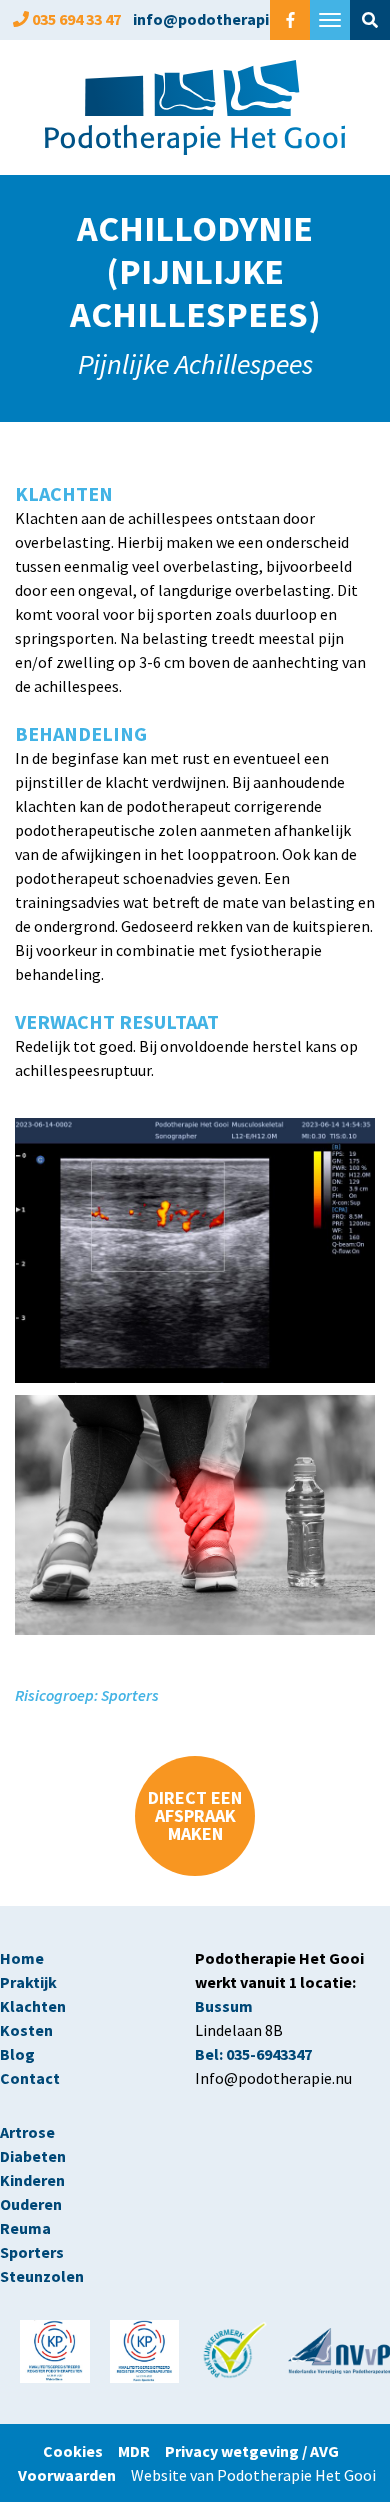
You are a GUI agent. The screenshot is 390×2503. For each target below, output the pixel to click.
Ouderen (31, 2204)
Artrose (27, 2132)
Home (22, 1958)
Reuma (27, 2228)
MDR (134, 2451)
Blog (17, 2054)
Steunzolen (42, 2276)
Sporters (32, 2252)
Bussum (224, 2006)
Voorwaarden (67, 2475)
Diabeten (33, 2156)
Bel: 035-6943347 (253, 2054)
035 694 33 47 (76, 19)
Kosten (26, 2030)
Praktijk (28, 1982)
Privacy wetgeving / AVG (252, 2451)
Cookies (80, 2451)
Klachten (33, 2006)
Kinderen (32, 2180)
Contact (30, 2078)
